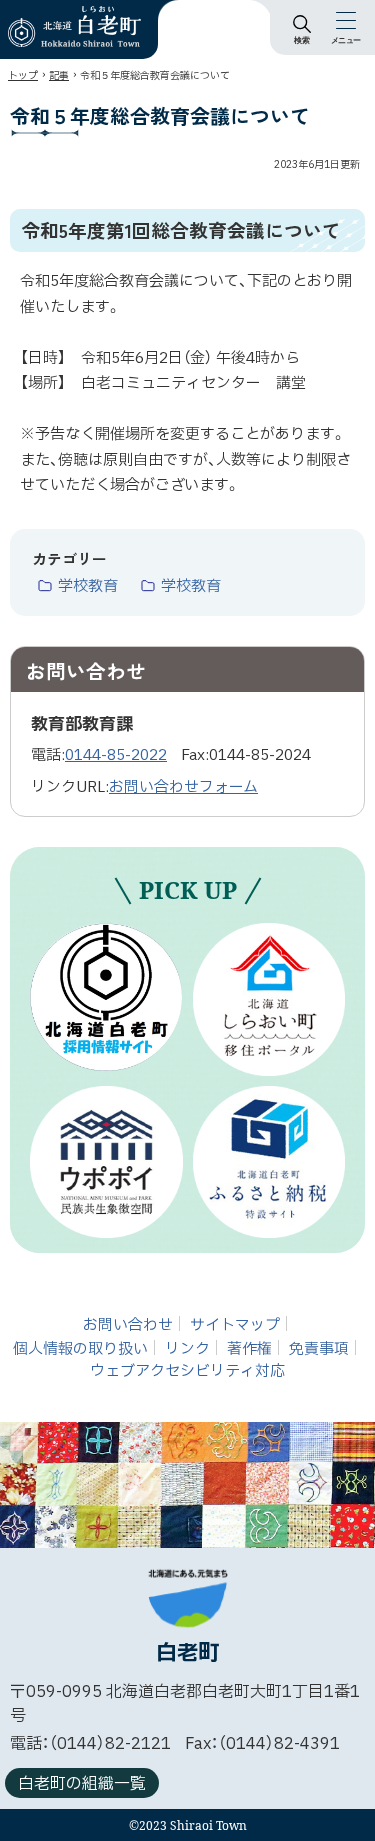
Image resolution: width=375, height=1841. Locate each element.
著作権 (249, 1349)
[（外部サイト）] (106, 997)
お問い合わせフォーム (183, 787)
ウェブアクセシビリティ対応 (187, 1371)
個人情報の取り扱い (80, 1349)
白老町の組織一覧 (82, 1784)
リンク (187, 1349)
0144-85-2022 (116, 755)
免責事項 (319, 1349)
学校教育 (88, 587)
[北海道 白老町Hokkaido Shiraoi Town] (74, 26)
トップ (23, 75)
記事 (59, 75)
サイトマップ (235, 1325)
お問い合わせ (128, 1325)
